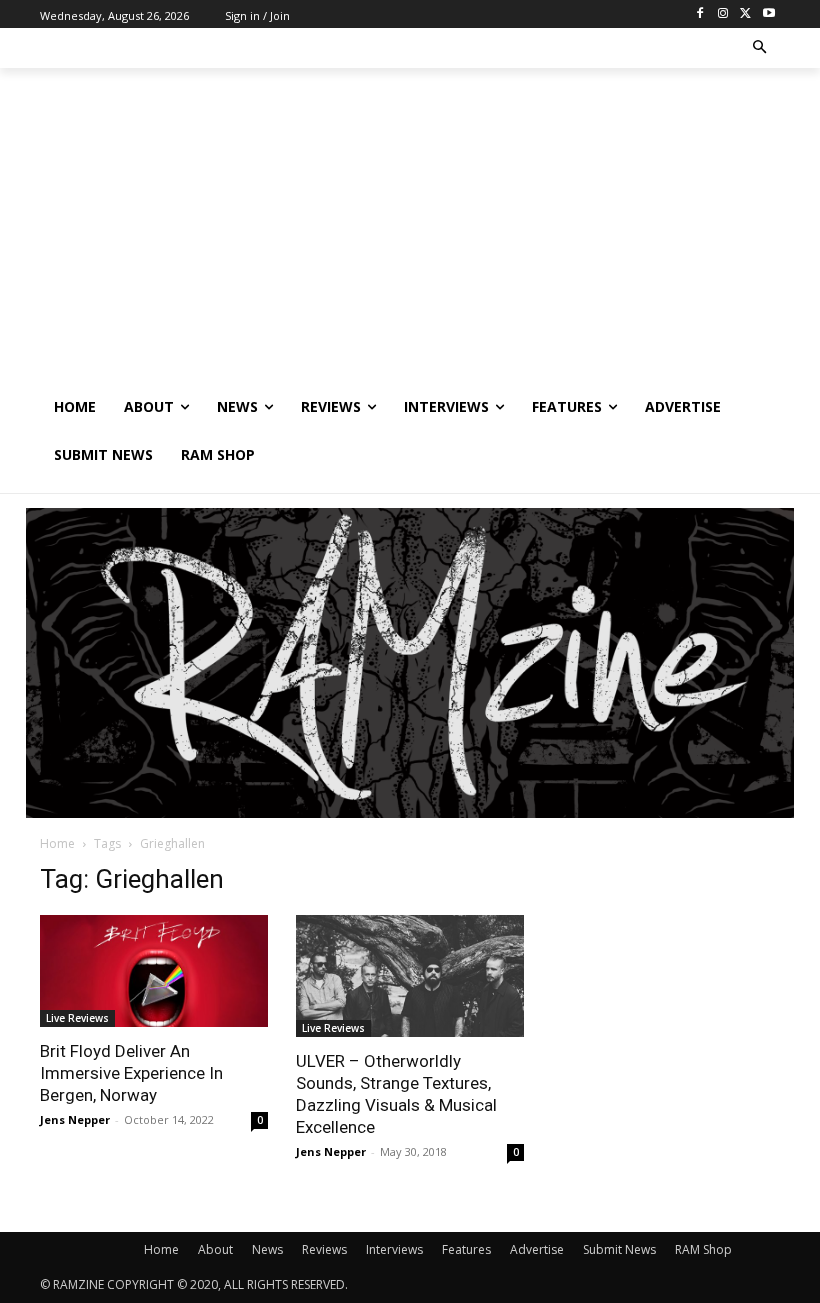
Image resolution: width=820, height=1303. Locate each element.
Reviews (324, 1249)
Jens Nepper (75, 1119)
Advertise (537, 1249)
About (215, 1249)
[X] (745, 14)
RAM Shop (703, 1249)
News (267, 1249)
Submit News (619, 1249)
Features (466, 1249)
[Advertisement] (410, 233)
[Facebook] (700, 14)
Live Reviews (77, 1018)
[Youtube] (768, 14)
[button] (760, 48)
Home (57, 843)
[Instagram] (723, 14)
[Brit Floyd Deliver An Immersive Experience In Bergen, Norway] (154, 971)
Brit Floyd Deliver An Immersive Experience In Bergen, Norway (131, 1073)
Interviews (394, 1249)
